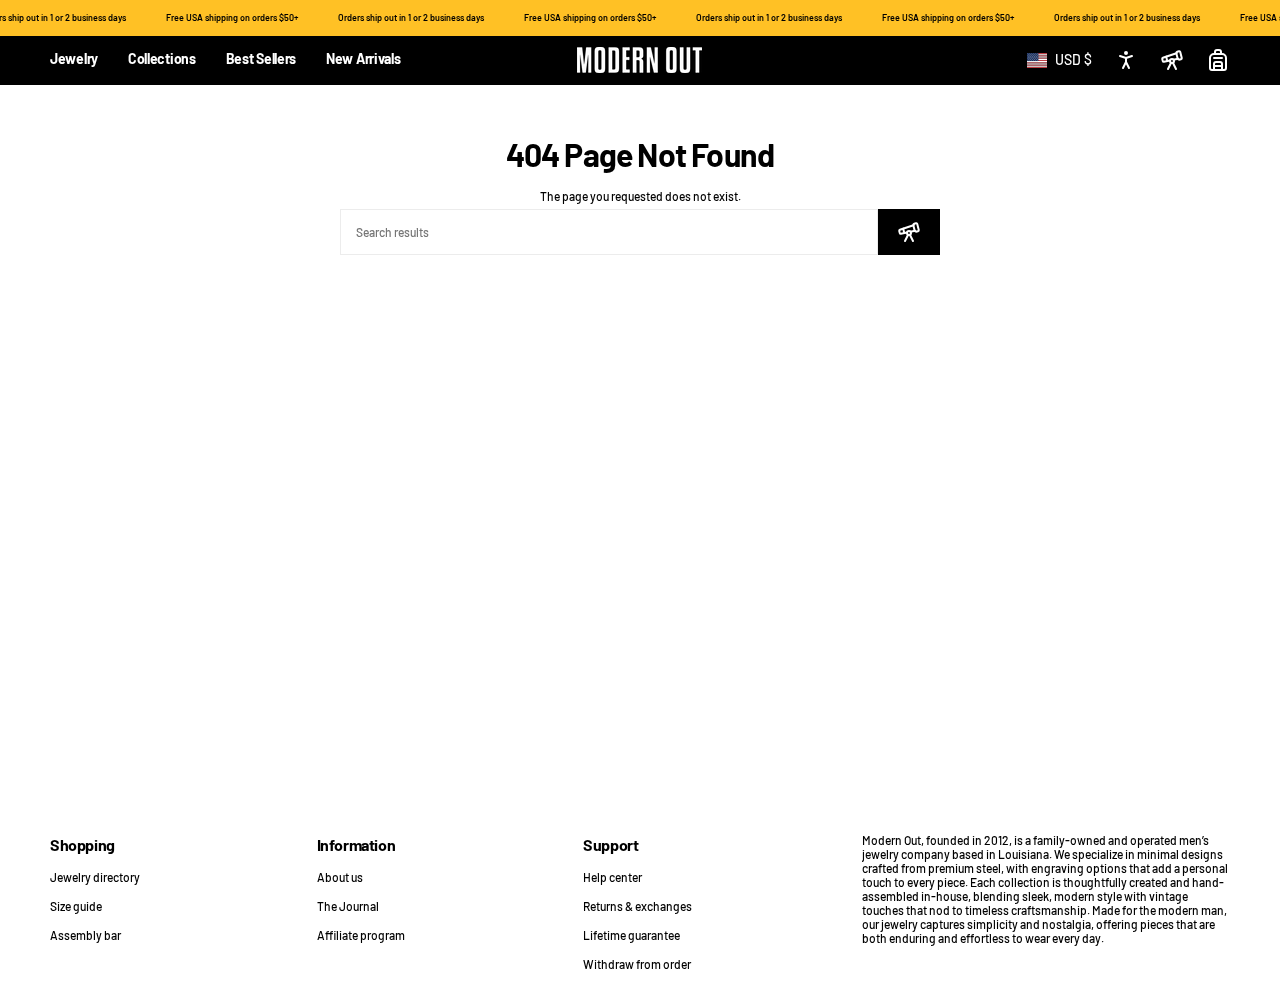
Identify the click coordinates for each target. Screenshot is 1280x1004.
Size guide (76, 906)
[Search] (909, 232)
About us (340, 877)
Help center (612, 877)
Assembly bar (85, 935)
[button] (74, 60)
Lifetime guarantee (631, 935)
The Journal (348, 906)
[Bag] (1218, 60)
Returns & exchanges (637, 906)
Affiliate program (361, 935)
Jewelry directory (95, 877)
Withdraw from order (637, 964)
